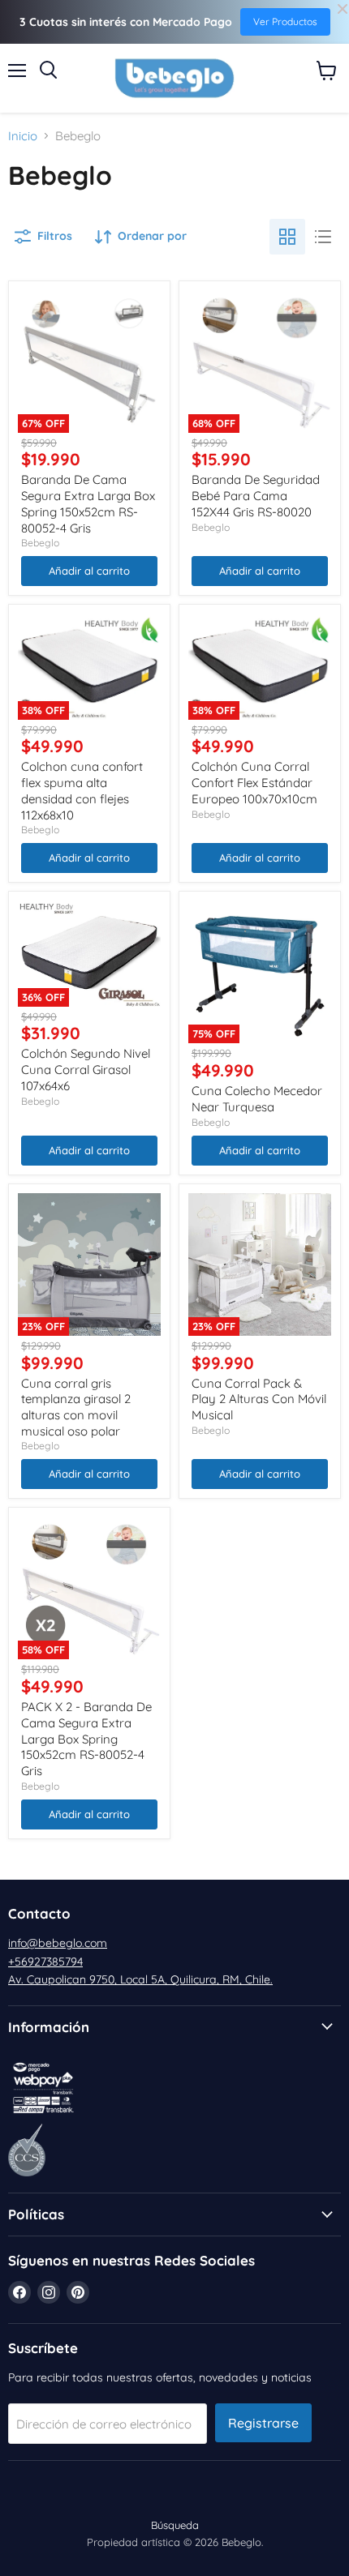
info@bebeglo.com (58, 1943)
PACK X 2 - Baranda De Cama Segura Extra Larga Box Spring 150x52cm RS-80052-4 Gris (86, 1739)
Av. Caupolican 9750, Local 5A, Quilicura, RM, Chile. (140, 1979)
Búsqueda (175, 2525)
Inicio (23, 136)
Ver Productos (285, 21)
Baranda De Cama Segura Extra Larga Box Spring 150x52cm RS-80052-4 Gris (88, 503)
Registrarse (263, 2423)
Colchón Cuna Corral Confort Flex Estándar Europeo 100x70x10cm (254, 782)
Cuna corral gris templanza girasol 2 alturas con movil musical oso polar (76, 1407)
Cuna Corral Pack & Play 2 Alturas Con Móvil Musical (259, 1399)
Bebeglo (40, 543)
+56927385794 (45, 1962)
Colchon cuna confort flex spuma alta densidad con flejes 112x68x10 (82, 790)
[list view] (323, 237)
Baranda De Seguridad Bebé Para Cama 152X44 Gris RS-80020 (256, 495)
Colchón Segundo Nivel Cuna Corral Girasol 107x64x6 (86, 1069)
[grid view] (287, 237)
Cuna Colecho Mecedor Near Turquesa (257, 1099)
